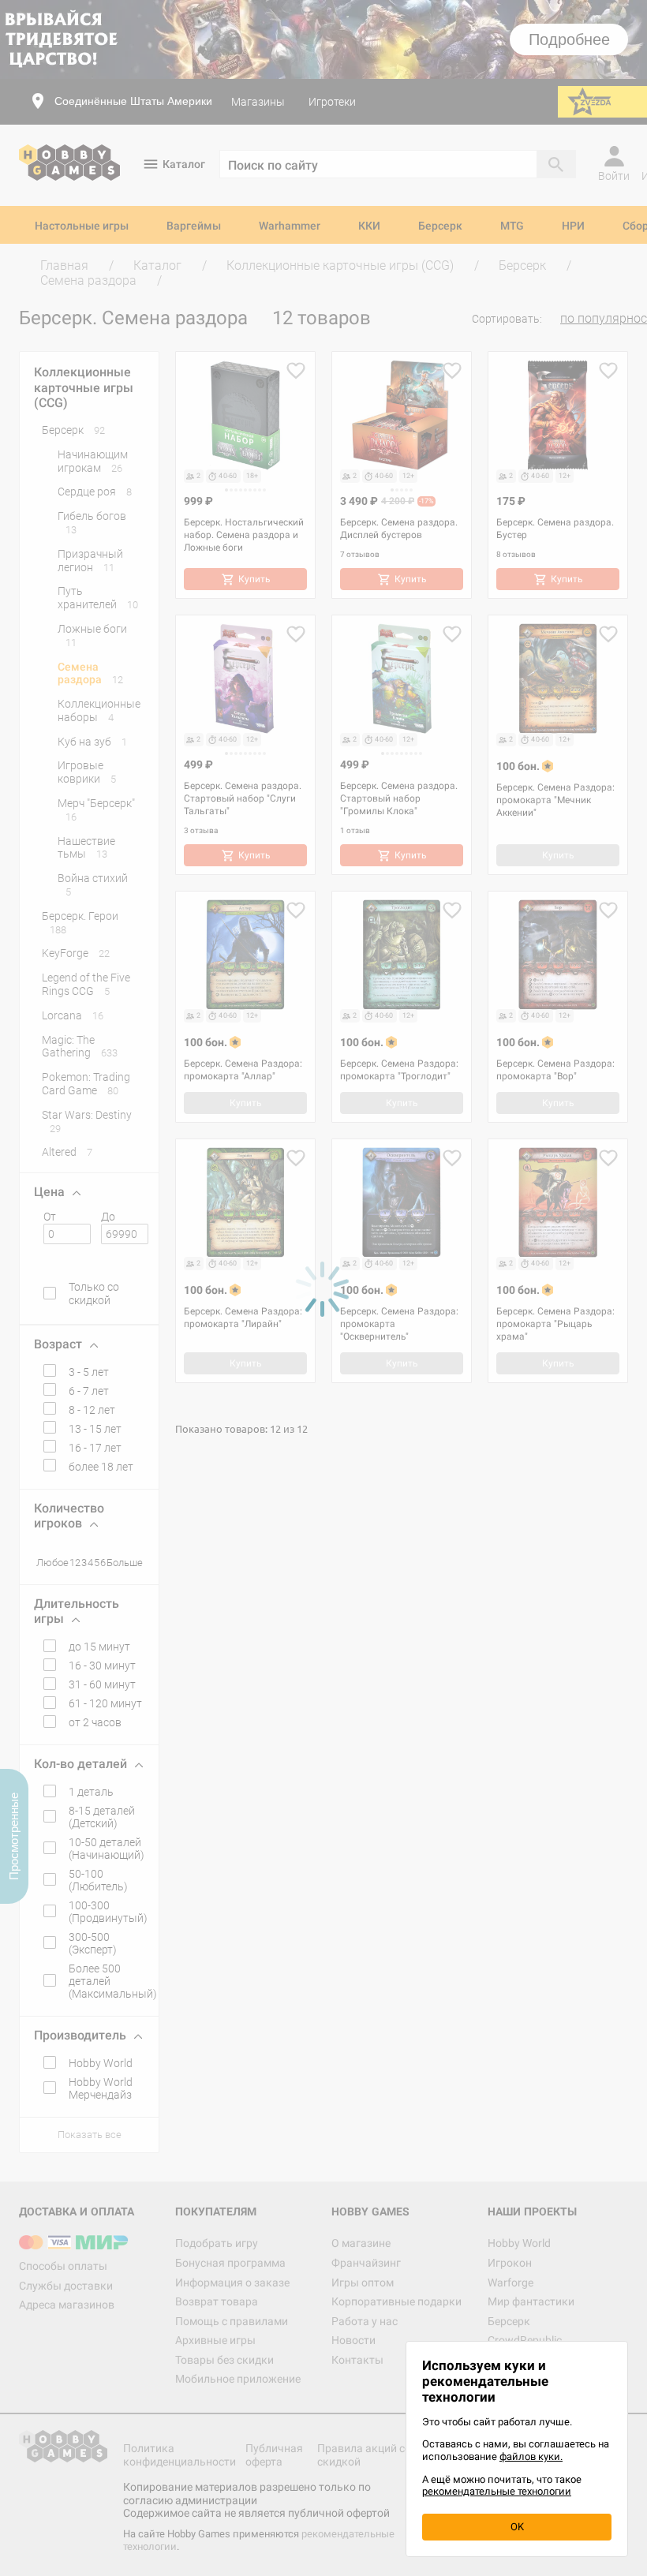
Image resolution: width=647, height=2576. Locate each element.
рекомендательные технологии (497, 2491)
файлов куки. (531, 2456)
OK (517, 2527)
